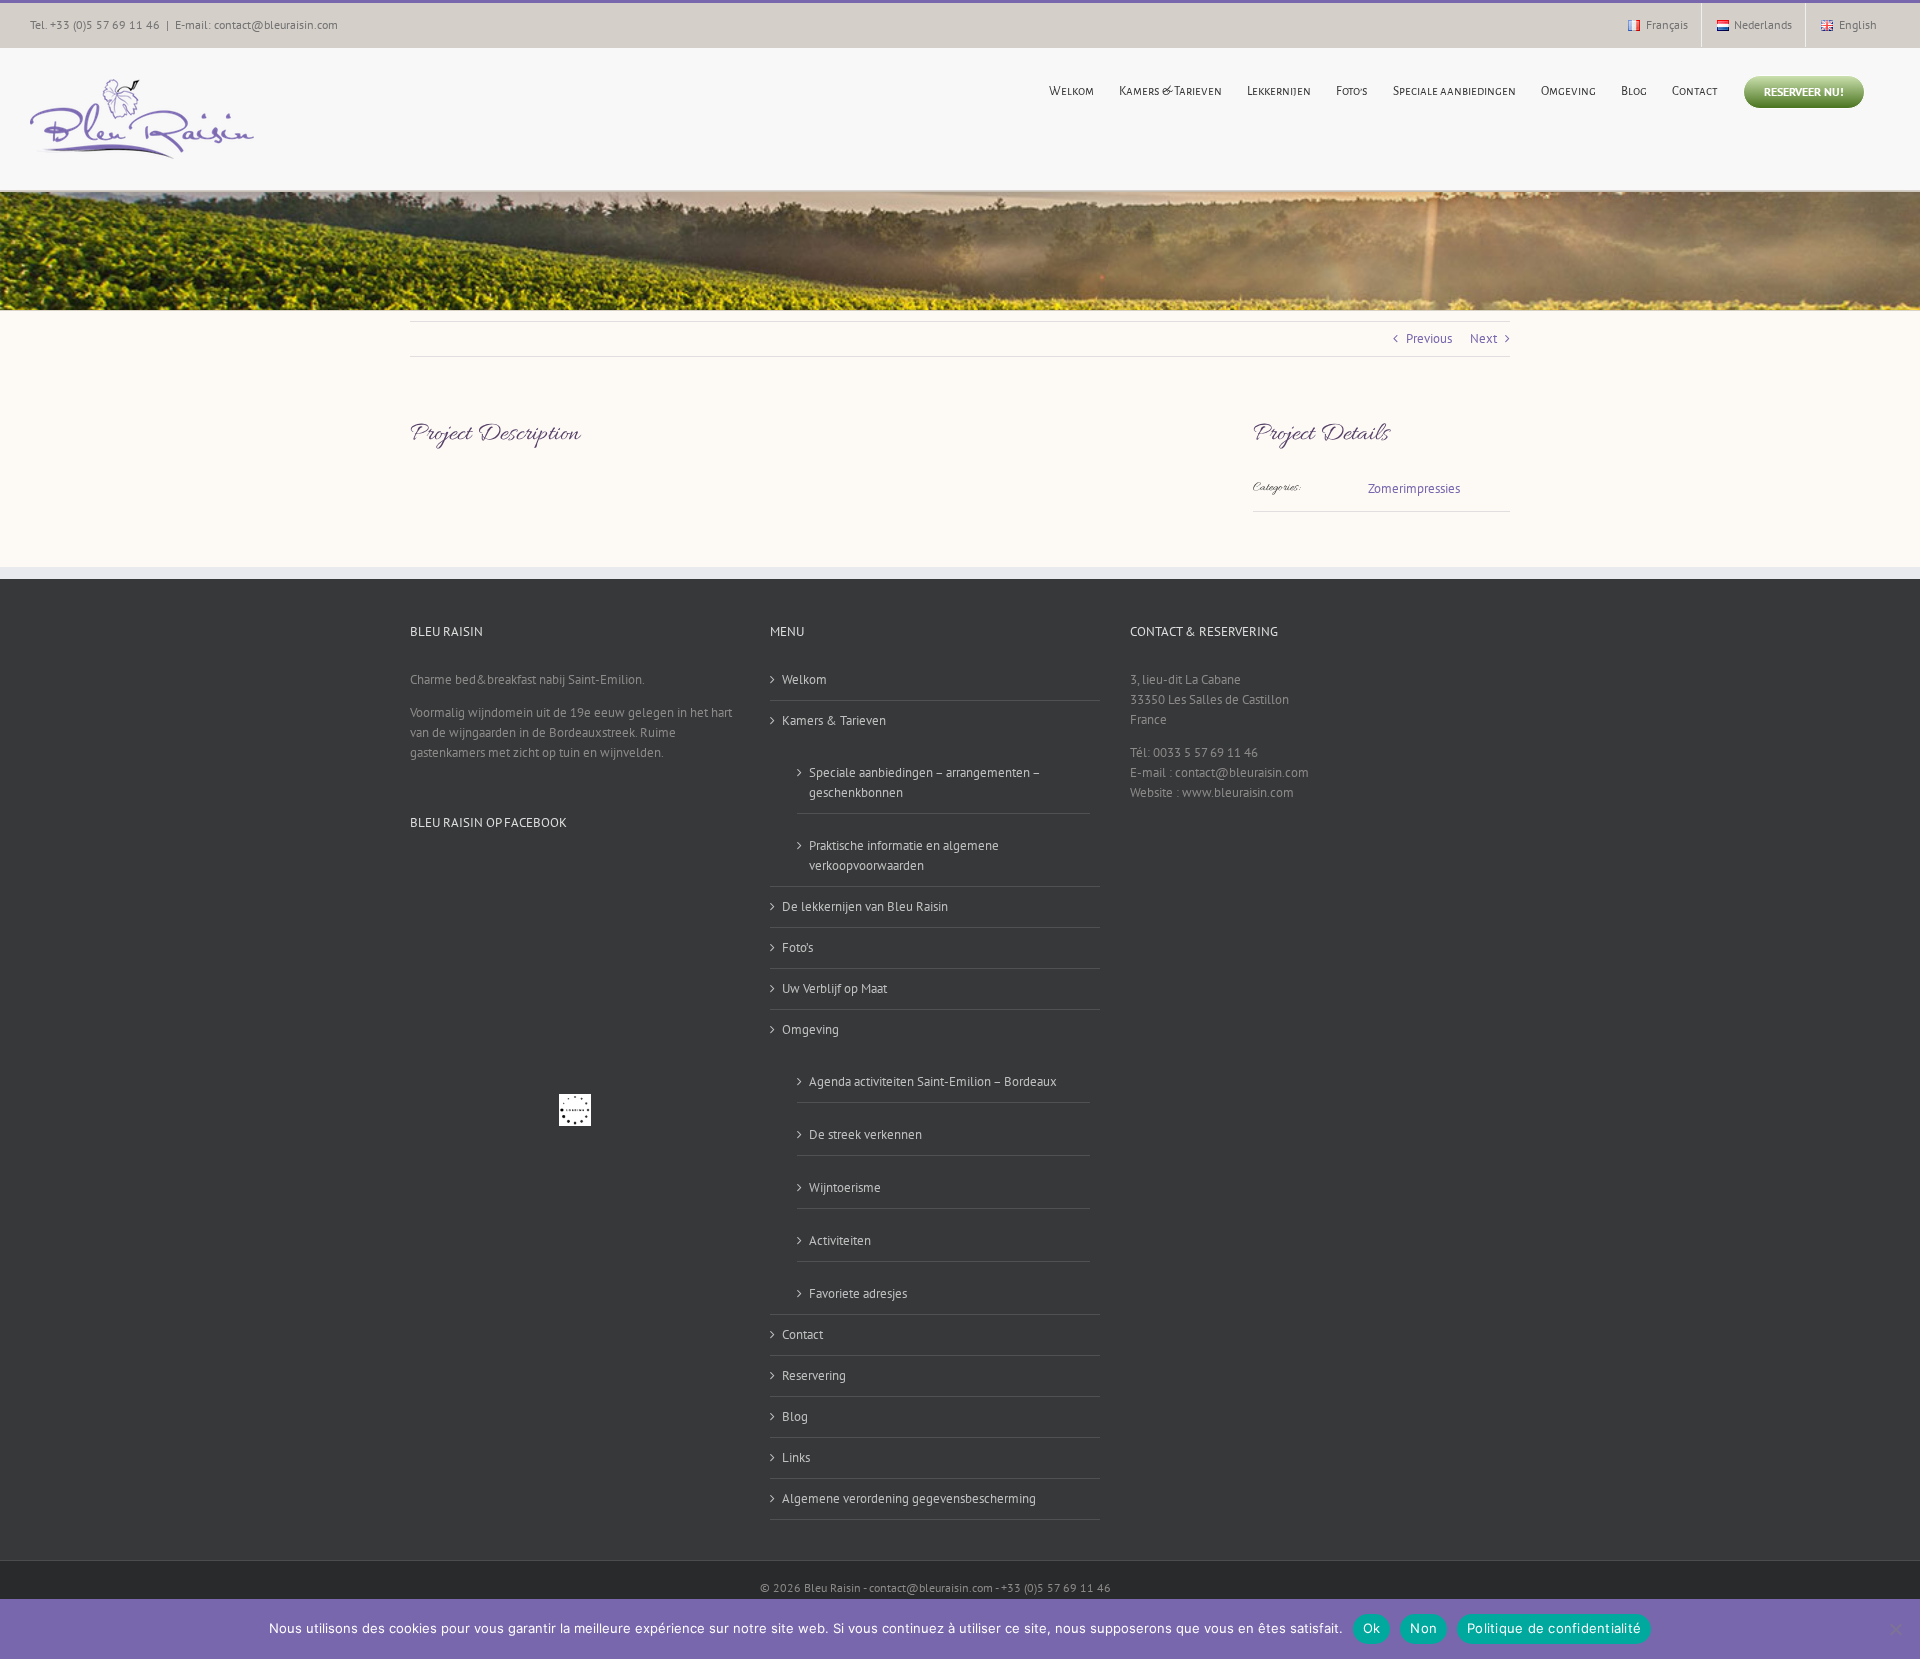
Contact (802, 1334)
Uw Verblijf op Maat (834, 988)
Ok (1372, 1628)
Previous (1429, 338)
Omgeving (810, 1029)
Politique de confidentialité (1554, 1628)
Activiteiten (840, 1240)
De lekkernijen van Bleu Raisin (865, 906)
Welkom (804, 679)
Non (1423, 1628)
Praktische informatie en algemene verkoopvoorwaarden (904, 855)
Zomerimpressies (1414, 488)
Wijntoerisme (845, 1187)
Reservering (814, 1375)
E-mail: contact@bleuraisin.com (256, 24)
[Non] (1895, 1629)
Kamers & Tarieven (834, 720)
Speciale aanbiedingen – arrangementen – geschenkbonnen (924, 782)
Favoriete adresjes (858, 1293)
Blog (795, 1416)
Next (1483, 338)
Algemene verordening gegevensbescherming (909, 1498)
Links (796, 1457)
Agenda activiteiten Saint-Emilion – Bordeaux (933, 1081)
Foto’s (797, 947)
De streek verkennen (865, 1134)
